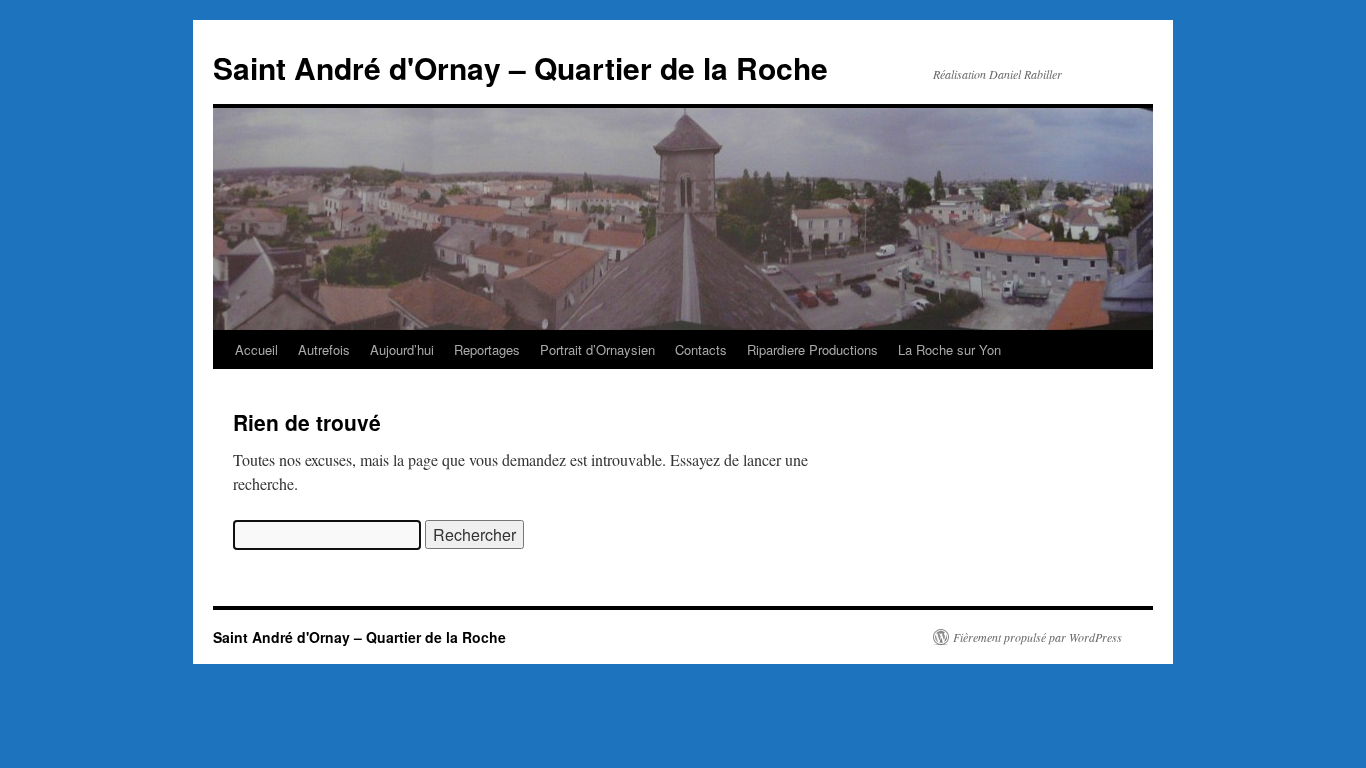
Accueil (256, 349)
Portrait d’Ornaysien (597, 349)
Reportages (487, 349)
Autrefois (324, 349)
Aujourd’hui (402, 349)
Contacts (701, 349)
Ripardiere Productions (812, 349)
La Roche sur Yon (949, 349)
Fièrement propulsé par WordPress (1037, 637)
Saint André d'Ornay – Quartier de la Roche (520, 67)
